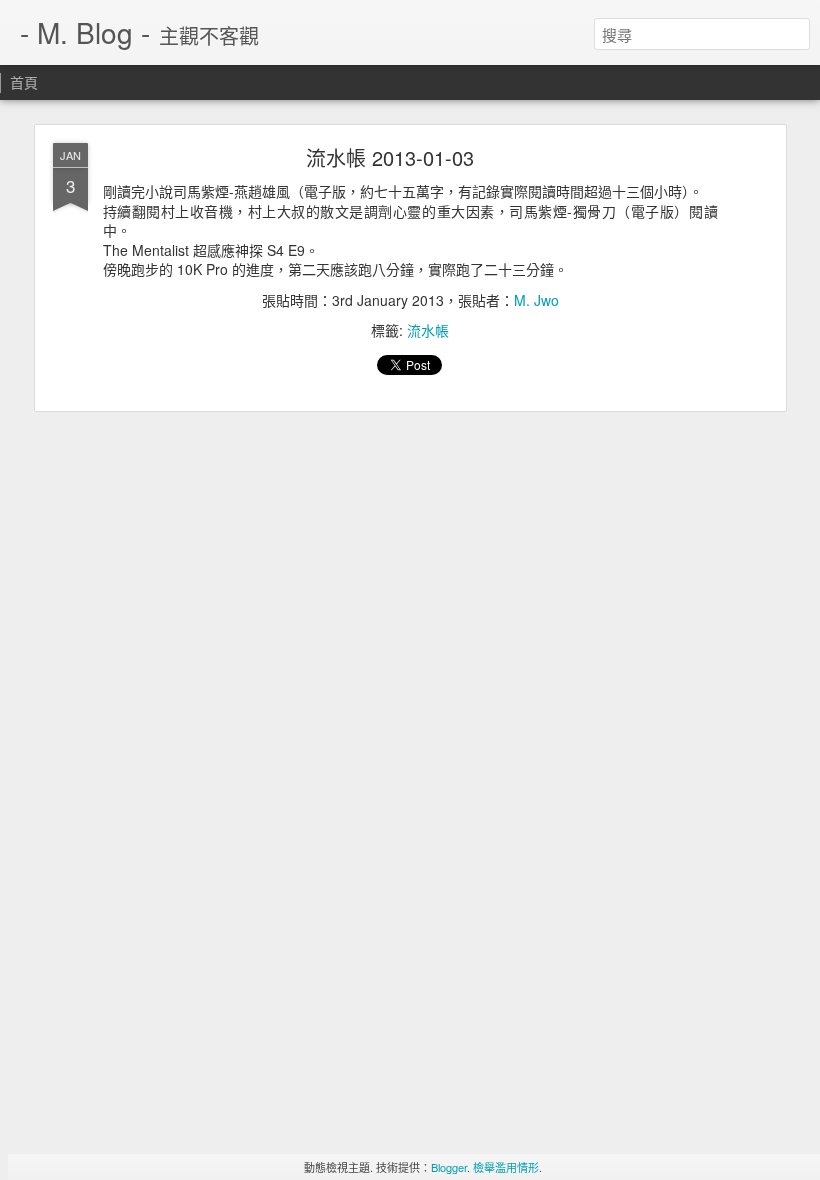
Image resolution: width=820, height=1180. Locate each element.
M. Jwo (536, 300)
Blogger (449, 1167)
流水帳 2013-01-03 (390, 157)
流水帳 (428, 330)
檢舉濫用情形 (506, 1167)
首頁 (24, 82)
